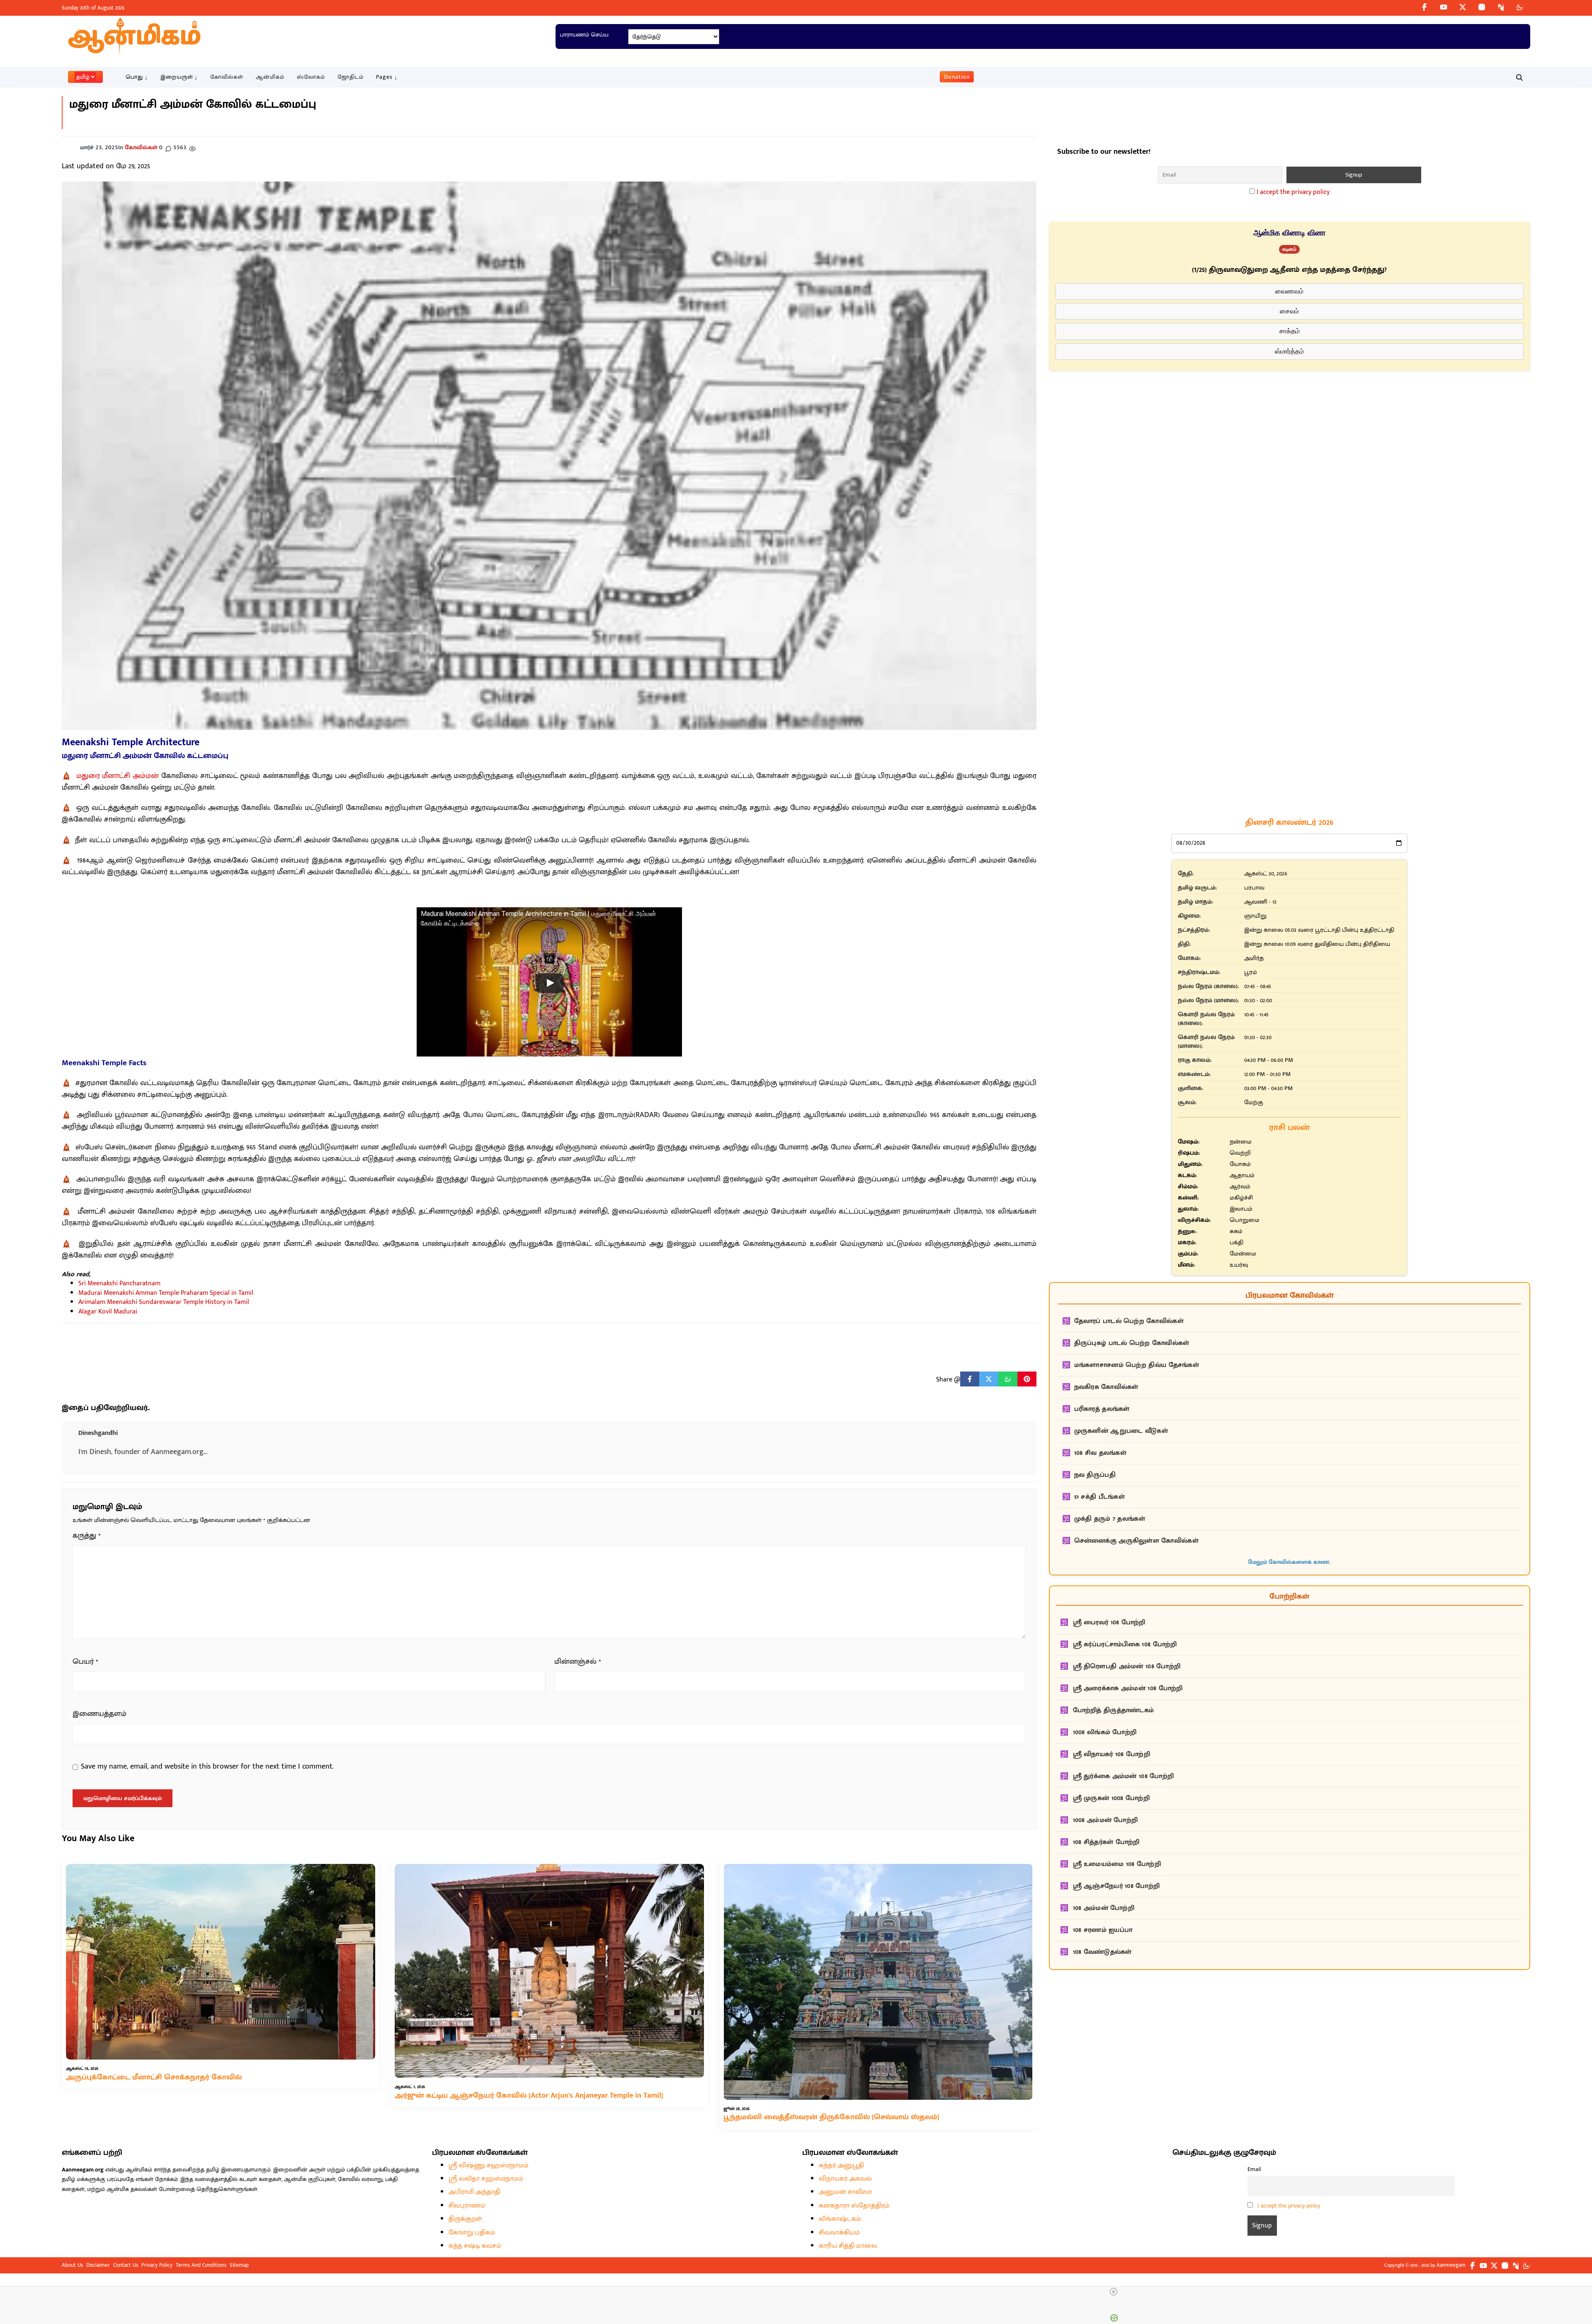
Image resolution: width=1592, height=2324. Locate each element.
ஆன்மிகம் (270, 77)
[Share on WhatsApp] (1008, 1379)
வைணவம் (1289, 291)
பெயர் (85, 1662)
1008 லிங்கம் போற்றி (1105, 1732)
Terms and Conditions (201, 2265)
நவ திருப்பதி (1095, 1475)
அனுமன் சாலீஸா (845, 2192)
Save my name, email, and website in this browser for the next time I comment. (207, 1767)
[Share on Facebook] (970, 1379)
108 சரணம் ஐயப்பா (1103, 1930)
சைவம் (1289, 311)
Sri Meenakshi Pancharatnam (119, 1283)
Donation (957, 77)
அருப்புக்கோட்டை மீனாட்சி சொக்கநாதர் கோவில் (154, 2077)
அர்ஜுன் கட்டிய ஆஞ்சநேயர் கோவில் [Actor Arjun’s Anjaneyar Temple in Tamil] (529, 2096)
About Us (72, 2265)
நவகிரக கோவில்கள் (1106, 1387)
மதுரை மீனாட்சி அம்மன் (118, 776)
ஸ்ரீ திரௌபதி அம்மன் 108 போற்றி (1127, 1666)
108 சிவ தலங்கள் (1101, 1453)
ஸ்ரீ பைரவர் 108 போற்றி (1109, 1622)
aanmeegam (1451, 2265)
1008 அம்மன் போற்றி (1105, 1820)
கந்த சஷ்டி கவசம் (475, 2246)
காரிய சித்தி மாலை (848, 2246)
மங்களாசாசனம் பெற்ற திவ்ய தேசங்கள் (1137, 1365)
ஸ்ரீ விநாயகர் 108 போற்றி (1112, 1754)
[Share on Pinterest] (1027, 1379)
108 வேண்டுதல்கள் (1102, 1952)
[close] (1114, 2292)
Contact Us (126, 2265)
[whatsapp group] (1520, 7)
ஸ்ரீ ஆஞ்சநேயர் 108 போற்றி (1116, 1886)
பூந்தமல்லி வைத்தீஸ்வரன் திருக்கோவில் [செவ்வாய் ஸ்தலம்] (831, 2118)
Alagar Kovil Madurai (108, 1312)
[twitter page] (1463, 7)
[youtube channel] (1444, 7)
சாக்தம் (1290, 331)
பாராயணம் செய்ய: (584, 35)
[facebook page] (1425, 7)
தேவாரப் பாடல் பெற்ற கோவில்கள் (1129, 1321)
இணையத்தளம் (99, 1714)
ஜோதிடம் (351, 77)
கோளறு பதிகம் (472, 2233)
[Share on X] (989, 1379)
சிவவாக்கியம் (839, 2233)
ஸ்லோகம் (311, 77)
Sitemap (239, 2265)
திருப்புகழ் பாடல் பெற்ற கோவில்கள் (1132, 1343)
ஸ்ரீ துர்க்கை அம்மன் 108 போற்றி (1124, 1776)
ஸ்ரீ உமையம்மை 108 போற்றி (1117, 1864)
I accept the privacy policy (1293, 192)
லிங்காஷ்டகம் (840, 2219)
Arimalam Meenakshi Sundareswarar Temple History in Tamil (164, 1302)
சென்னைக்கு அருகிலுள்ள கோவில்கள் (1136, 1541)
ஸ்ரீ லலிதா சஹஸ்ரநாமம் (486, 2179)
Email (1254, 2169)
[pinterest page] (1501, 7)
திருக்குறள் (465, 2219)
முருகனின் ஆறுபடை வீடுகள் (1121, 1431)
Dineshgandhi (98, 1433)
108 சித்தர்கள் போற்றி (1106, 1842)
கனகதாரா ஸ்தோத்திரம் (854, 2206)
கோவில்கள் (227, 77)
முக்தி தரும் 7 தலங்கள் (1110, 1519)
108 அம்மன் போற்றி (1104, 1908)
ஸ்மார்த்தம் (1289, 351)
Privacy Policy (157, 2265)
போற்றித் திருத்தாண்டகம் (1114, 1710)
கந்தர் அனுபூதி (841, 2165)
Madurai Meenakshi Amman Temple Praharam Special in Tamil (166, 1293)
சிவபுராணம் (467, 2206)
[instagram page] (1482, 7)
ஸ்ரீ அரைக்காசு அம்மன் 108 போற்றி (1128, 1688)
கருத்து (87, 1536)
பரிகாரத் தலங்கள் (1102, 1409)
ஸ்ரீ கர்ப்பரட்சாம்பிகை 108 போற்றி (1125, 1644)
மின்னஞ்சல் (578, 1662)
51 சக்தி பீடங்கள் (1100, 1497)
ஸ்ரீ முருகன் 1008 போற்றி (1111, 1798)
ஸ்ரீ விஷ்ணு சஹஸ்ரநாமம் (489, 2165)
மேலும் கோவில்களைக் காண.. (1289, 1562)
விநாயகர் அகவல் (845, 2179)
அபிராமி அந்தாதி (474, 2192)
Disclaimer (98, 2265)
